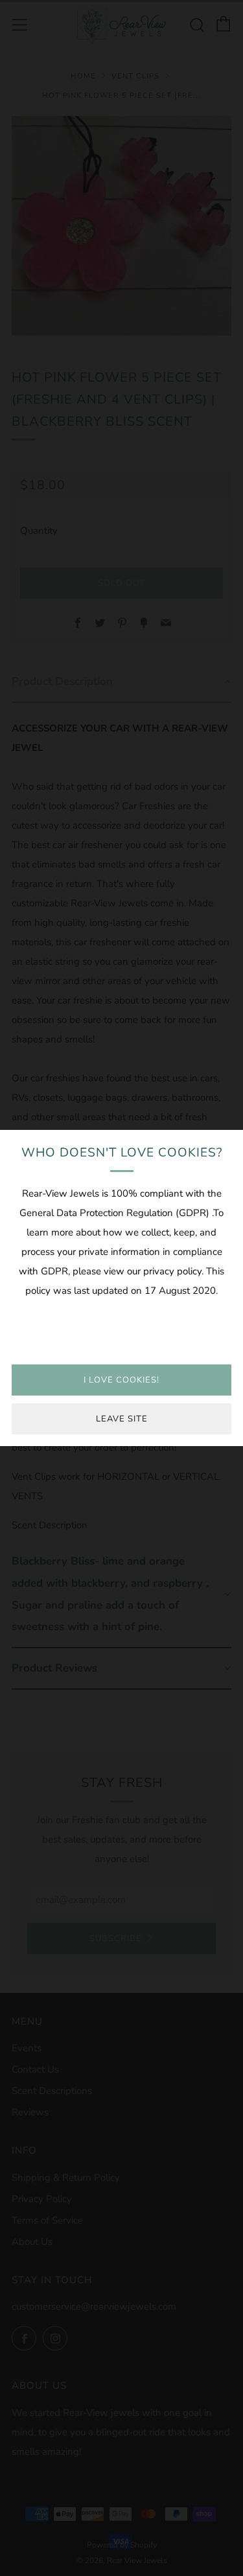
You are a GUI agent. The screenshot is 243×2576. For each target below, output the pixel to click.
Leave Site (122, 1419)
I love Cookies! (121, 1380)
